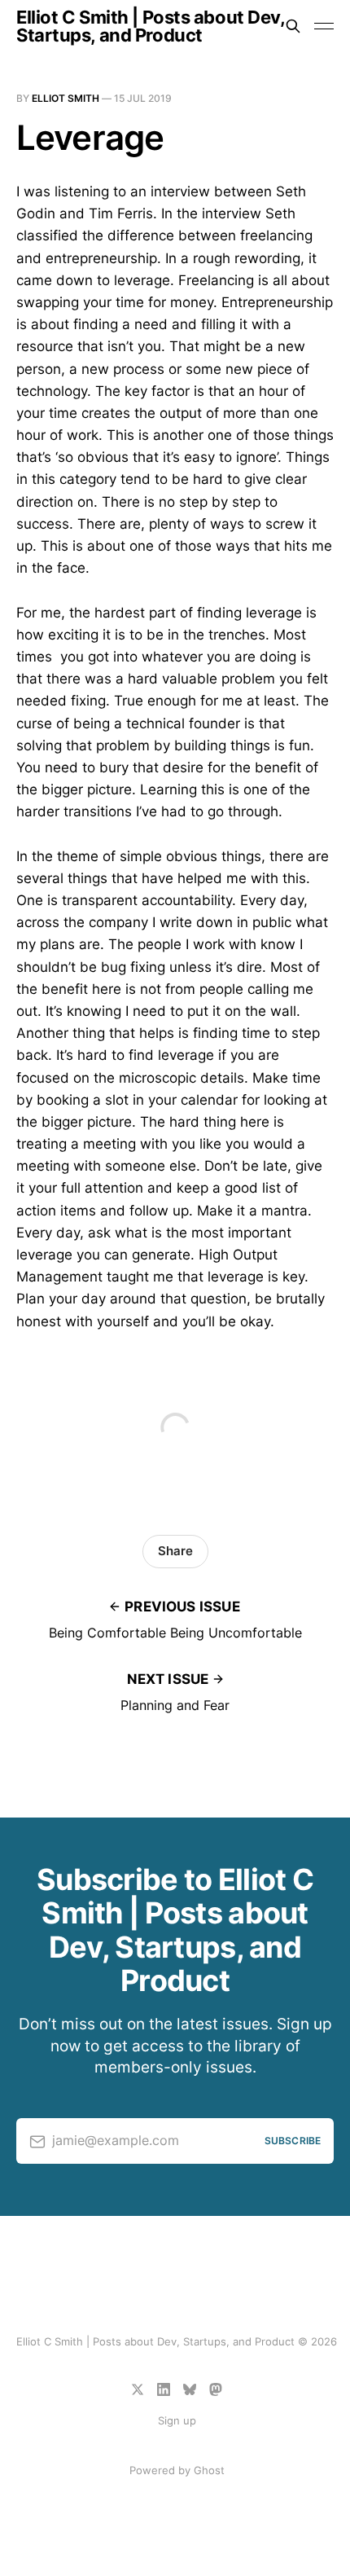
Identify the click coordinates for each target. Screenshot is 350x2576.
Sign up (177, 2420)
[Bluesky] (190, 2389)
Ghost (209, 2470)
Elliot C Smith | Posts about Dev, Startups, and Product (150, 26)
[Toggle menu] (324, 26)
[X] (138, 2389)
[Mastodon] (216, 2389)
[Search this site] (293, 26)
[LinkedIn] (164, 2389)
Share (175, 1551)
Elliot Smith (66, 98)
